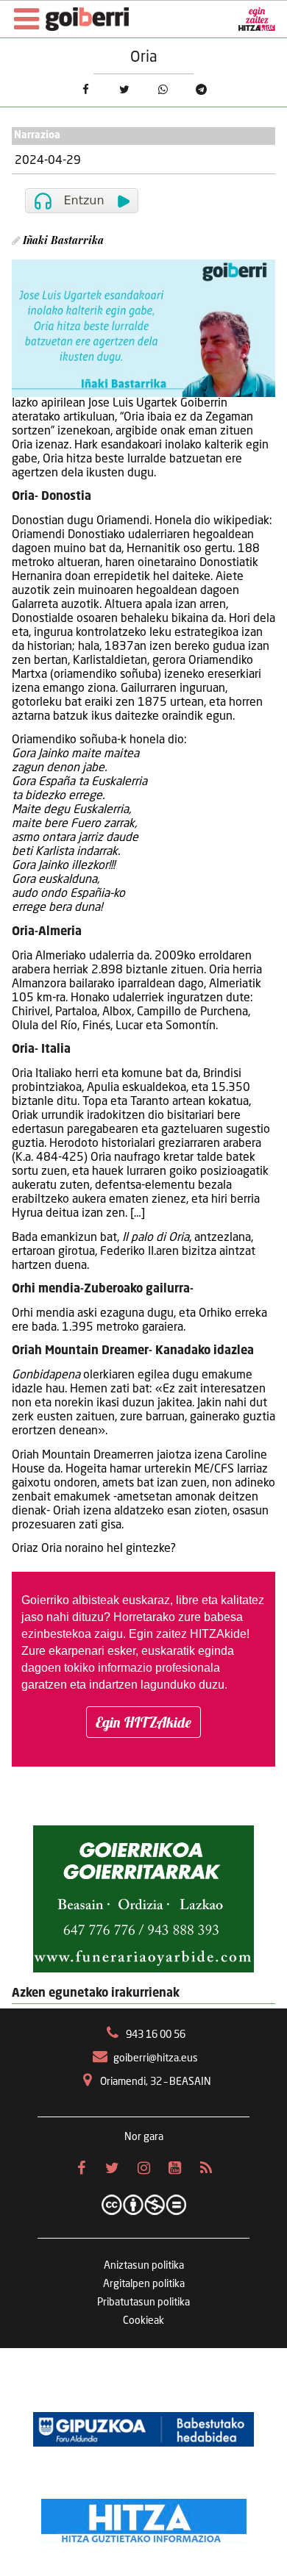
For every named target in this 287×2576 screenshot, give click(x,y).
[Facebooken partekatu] (85, 89)
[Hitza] (144, 2517)
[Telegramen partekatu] (201, 89)
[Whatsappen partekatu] (163, 89)
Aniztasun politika (144, 2266)
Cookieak (143, 2321)
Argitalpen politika (144, 2284)
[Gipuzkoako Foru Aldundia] (143, 2429)
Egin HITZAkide (143, 1722)
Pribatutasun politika (143, 2303)
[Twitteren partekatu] (124, 89)
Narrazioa (37, 136)
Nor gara (144, 2137)
